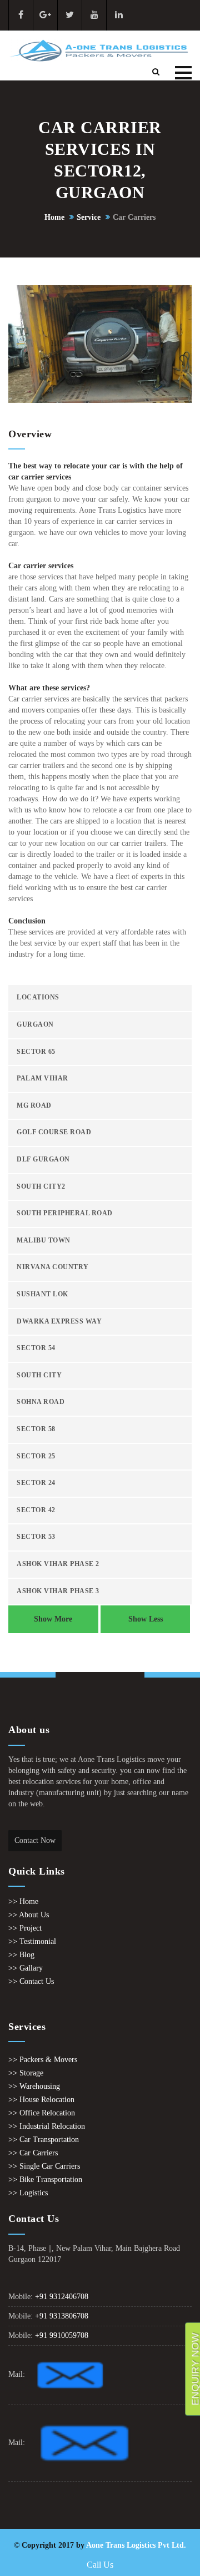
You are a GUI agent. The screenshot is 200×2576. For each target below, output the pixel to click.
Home (54, 217)
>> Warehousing (34, 2086)
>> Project (25, 1928)
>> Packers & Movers (43, 2060)
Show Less (146, 1619)
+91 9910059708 (62, 2335)
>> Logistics (28, 2193)
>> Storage (26, 2073)
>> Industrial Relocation (47, 2126)
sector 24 (36, 1483)
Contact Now (35, 1840)
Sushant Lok (42, 1294)
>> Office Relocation (42, 2113)
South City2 (41, 1187)
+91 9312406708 (62, 2297)
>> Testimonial (32, 1941)
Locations (38, 997)
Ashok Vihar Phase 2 (58, 1564)
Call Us (100, 2565)
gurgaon (35, 1025)
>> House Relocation (41, 2100)
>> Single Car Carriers (44, 2166)
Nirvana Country (53, 1267)
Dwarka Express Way (59, 1322)
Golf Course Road (54, 1132)
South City (39, 1375)
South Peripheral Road (65, 1213)
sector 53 (36, 1537)
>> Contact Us (31, 1981)
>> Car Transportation (44, 2140)
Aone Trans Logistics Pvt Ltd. (136, 2545)
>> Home (23, 1901)
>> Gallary (26, 1968)
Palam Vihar (42, 1079)
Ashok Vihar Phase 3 (58, 1591)
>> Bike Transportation (45, 2180)
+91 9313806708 (62, 2316)
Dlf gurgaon (43, 1160)
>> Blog (21, 1955)
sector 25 (36, 1456)
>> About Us (29, 1915)
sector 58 (36, 1429)
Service (89, 217)
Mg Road (34, 1106)
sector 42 (36, 1510)
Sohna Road (41, 1402)
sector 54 (36, 1348)
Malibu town (44, 1241)
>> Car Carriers (33, 2153)
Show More (53, 1619)
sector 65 (36, 1052)
